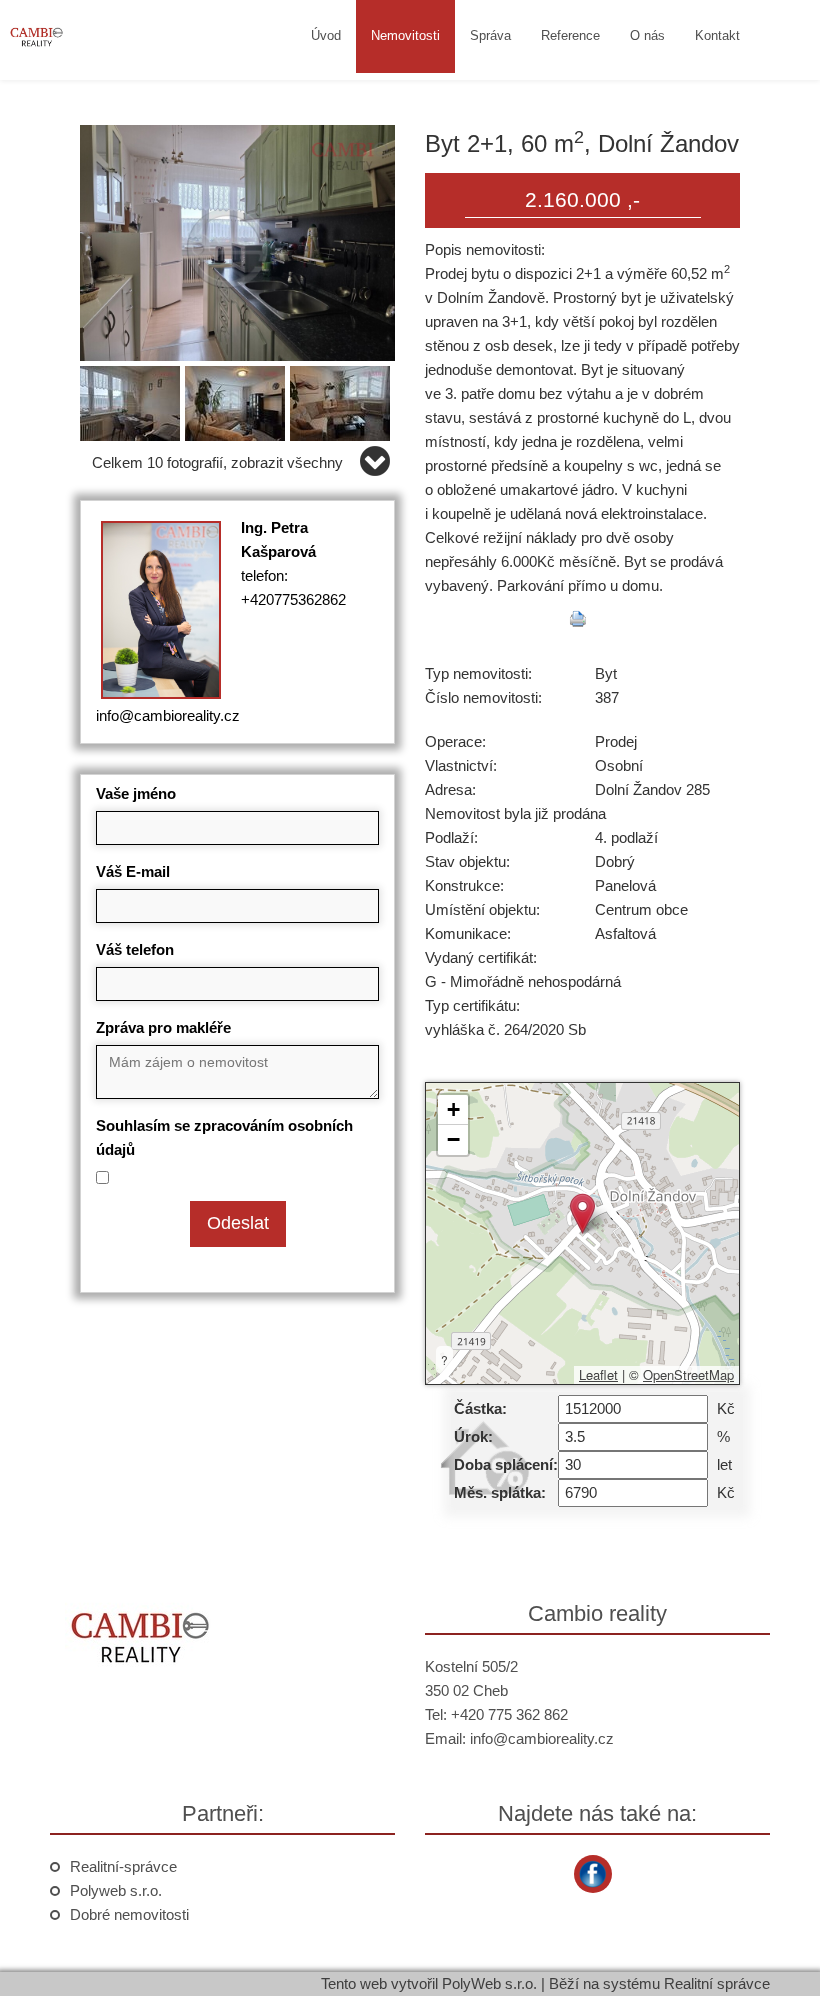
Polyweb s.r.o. (116, 1890)
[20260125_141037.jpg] (237, 399)
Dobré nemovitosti (129, 1914)
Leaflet (598, 1374)
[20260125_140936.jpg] (132, 399)
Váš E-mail (133, 871)
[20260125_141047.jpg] (342, 399)
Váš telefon (135, 949)
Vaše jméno (136, 793)
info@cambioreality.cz (168, 715)
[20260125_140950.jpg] (237, 241)
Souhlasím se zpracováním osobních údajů (224, 1137)
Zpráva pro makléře (163, 1027)
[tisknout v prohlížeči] (578, 619)
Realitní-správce (123, 1866)
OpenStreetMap (688, 1374)
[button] (582, 1213)
